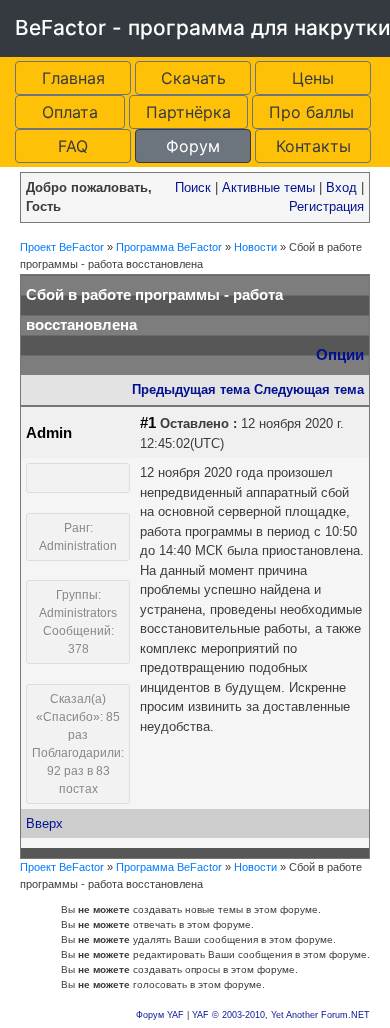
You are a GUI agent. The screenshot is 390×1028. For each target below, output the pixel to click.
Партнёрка (188, 112)
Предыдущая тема (191, 389)
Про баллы (311, 112)
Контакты (313, 146)
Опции (340, 354)
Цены (313, 78)
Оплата (70, 112)
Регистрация (326, 206)
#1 (148, 423)
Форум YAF (160, 1015)
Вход (341, 187)
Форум (193, 146)
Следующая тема (309, 389)
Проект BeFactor (62, 247)
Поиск (193, 187)
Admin (49, 433)
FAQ (73, 146)
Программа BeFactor (169, 247)
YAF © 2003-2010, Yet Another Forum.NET (281, 1015)
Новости (255, 247)
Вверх (44, 823)
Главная (73, 78)
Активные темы (268, 187)
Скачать (193, 78)
